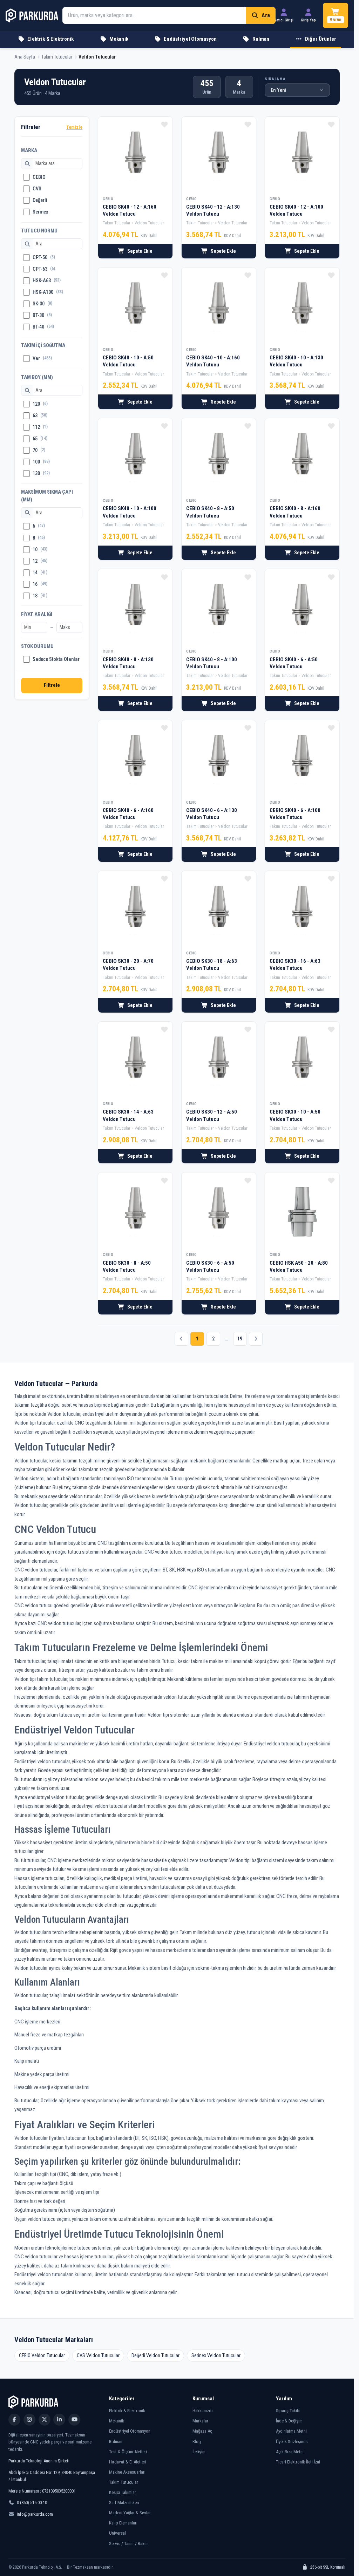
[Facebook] (14, 2420)
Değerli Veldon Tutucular (155, 2355)
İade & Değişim (289, 2421)
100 (41, 462)
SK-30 (42, 304)
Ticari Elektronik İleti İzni (298, 2462)
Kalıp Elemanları (123, 2523)
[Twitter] (45, 2420)
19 (240, 1339)
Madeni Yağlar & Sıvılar (130, 2513)
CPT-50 (44, 258)
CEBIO (39, 177)
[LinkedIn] (59, 2420)
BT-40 (43, 327)
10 (40, 550)
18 (40, 596)
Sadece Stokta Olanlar (56, 659)
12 (40, 561)
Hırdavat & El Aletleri (128, 2462)
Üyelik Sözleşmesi (292, 2442)
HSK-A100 (48, 292)
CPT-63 (44, 269)
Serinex (40, 212)
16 (40, 584)
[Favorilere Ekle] (164, 124)
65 (40, 439)
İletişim (199, 2452)
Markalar (200, 2421)
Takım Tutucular (124, 2482)
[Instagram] (29, 2420)
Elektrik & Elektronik (127, 2411)
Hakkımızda (203, 2411)
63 (40, 416)
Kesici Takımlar (123, 2492)
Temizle (74, 127)
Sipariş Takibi (288, 2411)
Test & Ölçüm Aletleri (128, 2452)
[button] (316, 40)
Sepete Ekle (140, 251)
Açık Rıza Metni (290, 2452)
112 (40, 427)
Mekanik (117, 2421)
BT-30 (42, 315)
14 (40, 573)
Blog (197, 2442)
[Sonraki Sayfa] (256, 1339)
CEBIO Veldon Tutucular (42, 2355)
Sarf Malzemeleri (124, 2503)
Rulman (116, 2442)
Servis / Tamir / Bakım (129, 2544)
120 (40, 404)
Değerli (40, 200)
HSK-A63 (47, 281)
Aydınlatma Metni (291, 2431)
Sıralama (275, 79)
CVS (37, 189)
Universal (117, 2533)
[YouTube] (74, 2420)
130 (41, 474)
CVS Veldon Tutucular (98, 2355)
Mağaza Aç (202, 2431)
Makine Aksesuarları (127, 2472)
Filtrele (52, 685)
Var (42, 359)
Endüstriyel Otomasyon (130, 2431)
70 (39, 450)
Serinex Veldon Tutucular (216, 2355)
